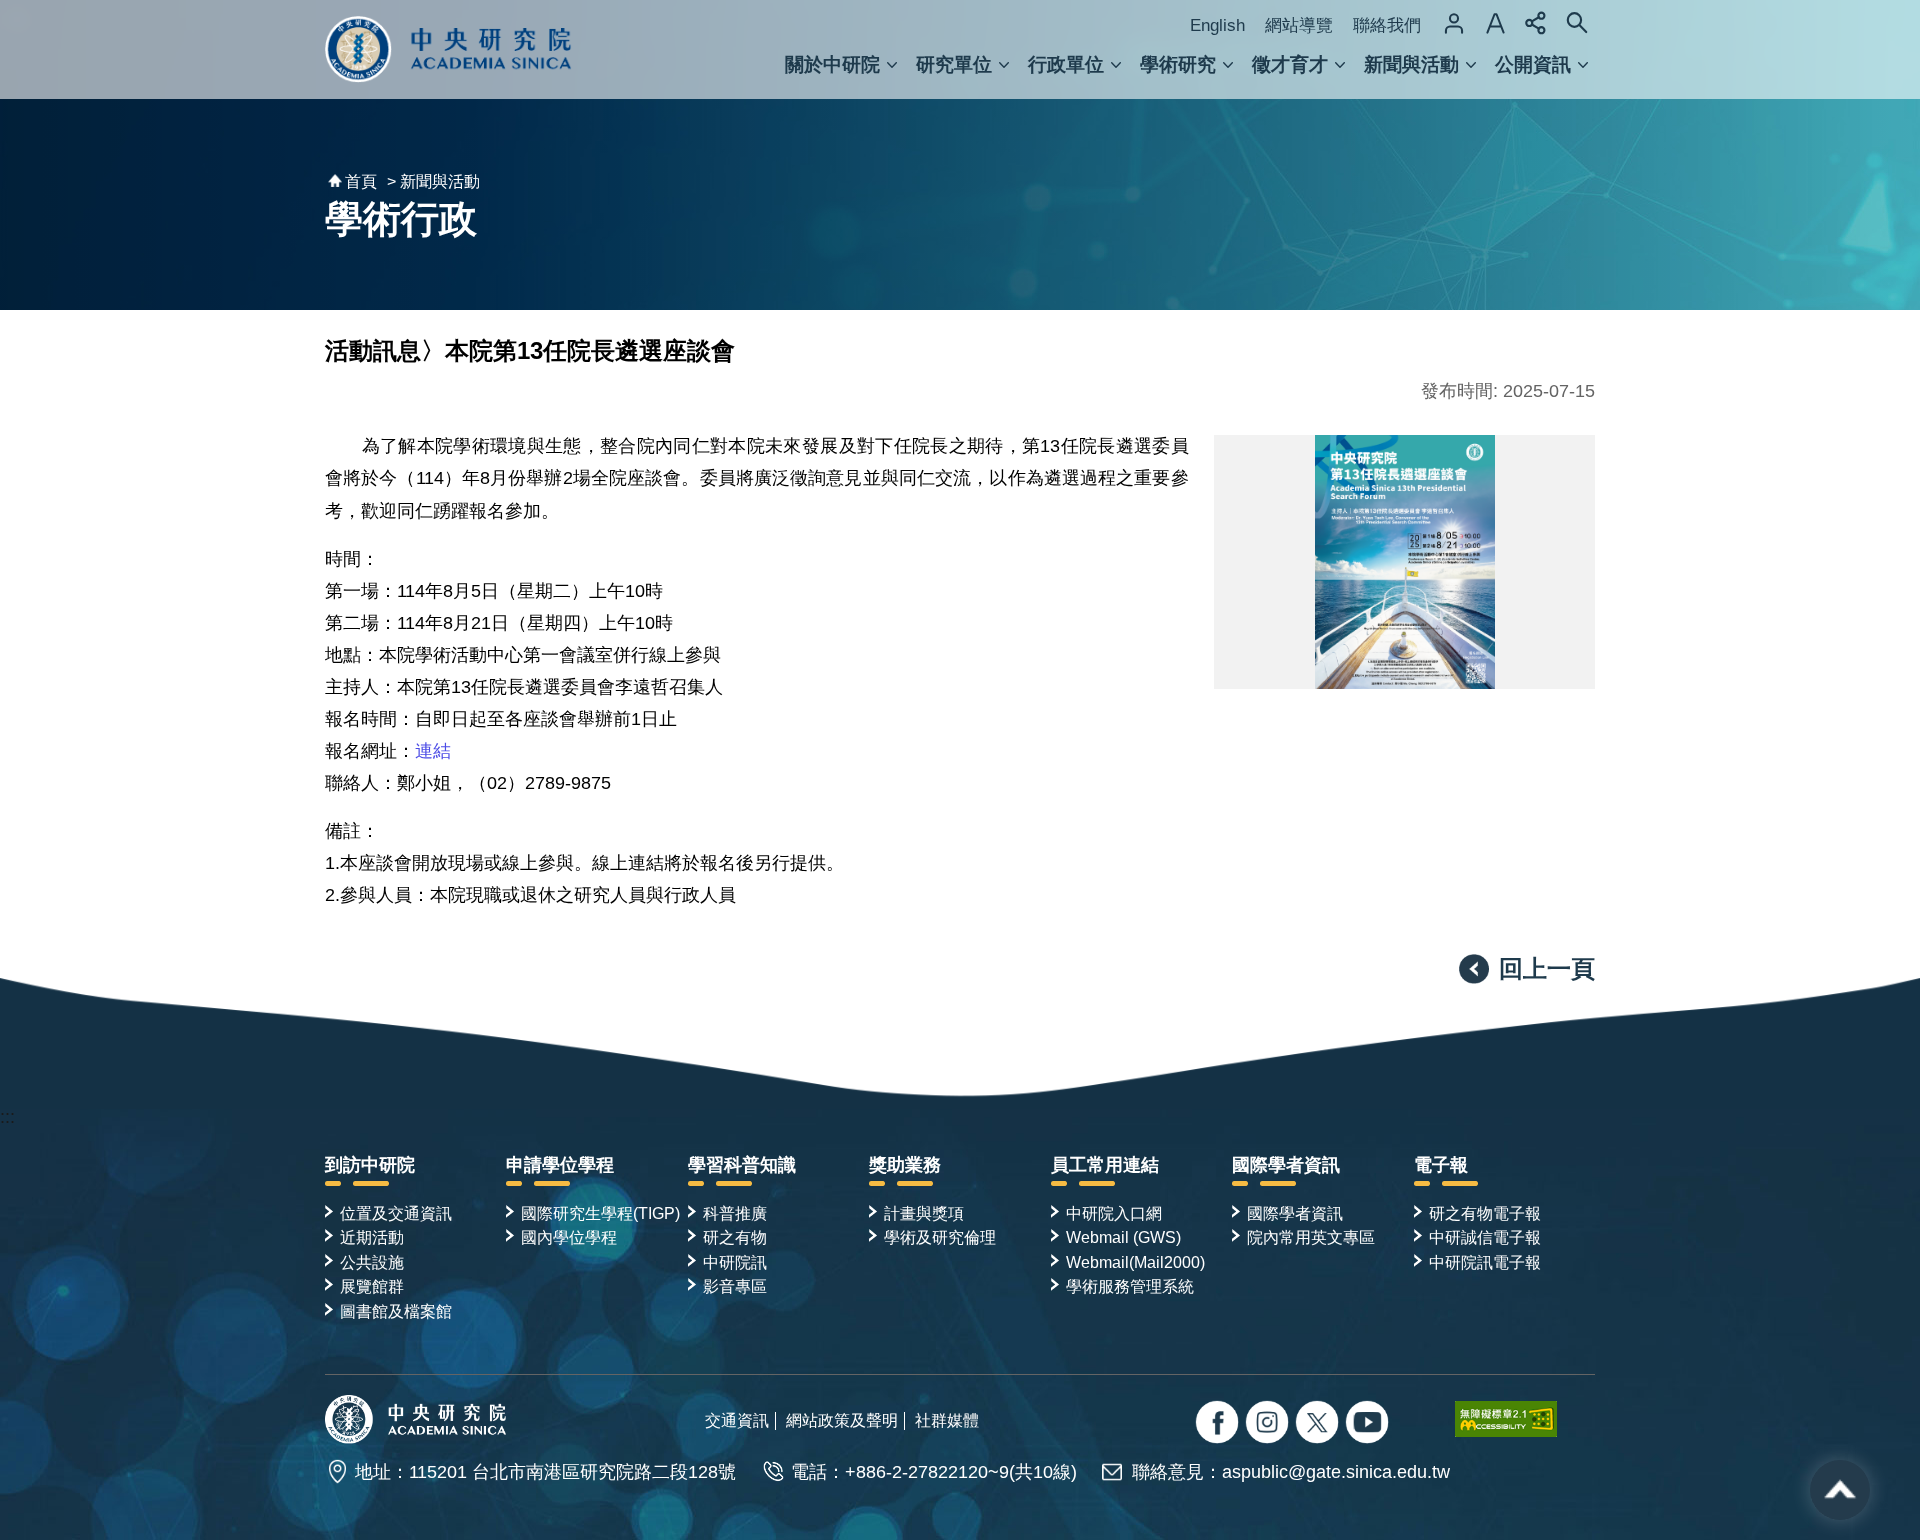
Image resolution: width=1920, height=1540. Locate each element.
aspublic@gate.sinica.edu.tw (1336, 1472)
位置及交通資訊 (396, 1213)
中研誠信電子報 (1485, 1237)
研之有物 (735, 1237)
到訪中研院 (370, 1165)
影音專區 (735, 1286)
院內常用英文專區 (1311, 1237)
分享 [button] (1536, 23)
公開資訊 (1533, 64)
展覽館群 (372, 1286)
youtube (1369, 1424)
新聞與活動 (1411, 64)
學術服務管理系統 (1130, 1286)
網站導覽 (1299, 25)
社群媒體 (947, 1420)
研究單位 (954, 64)
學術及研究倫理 (940, 1237)
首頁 (361, 181)
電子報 (1441, 1165)
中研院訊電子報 (1485, 1262)
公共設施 (372, 1262)
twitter (1269, 1424)
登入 (1454, 23)
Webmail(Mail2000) (1135, 1262)
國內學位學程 (569, 1237)
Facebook (1219, 1424)
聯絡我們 (1387, 25)
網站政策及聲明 (842, 1420)
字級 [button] (1495, 23)
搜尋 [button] (1577, 23)
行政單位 (1066, 64)
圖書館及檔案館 (396, 1311)
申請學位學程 (560, 1165)
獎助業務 (905, 1165)
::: (7, 1117)
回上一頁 (1547, 968)
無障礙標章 (1525, 1419)
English (1217, 25)
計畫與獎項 (924, 1213)
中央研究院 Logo (448, 49)
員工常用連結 (1105, 1165)
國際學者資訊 (1286, 1165)
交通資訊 (737, 1420)
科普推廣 (735, 1213)
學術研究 (1178, 64)
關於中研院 (832, 64)
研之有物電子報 (1485, 1213)
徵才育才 (1290, 64)
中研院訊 (735, 1262)
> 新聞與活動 (433, 181)
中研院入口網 (1114, 1213)
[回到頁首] (1840, 1490)
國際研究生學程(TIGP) (600, 1213)
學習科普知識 (742, 1165)
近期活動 (372, 1237)
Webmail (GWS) (1123, 1237)
